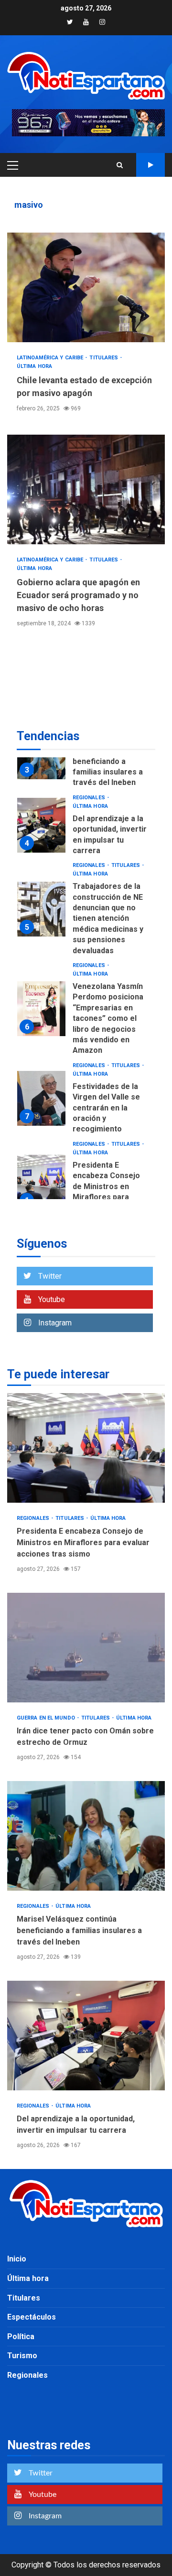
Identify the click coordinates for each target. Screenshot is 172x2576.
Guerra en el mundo (47, 1718)
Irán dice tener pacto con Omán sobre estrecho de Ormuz (86, 1648)
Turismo (22, 2356)
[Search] (120, 165)
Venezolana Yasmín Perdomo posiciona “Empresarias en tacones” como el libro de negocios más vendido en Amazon (41, 1009)
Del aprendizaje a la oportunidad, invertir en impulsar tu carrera (41, 825)
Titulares (104, 358)
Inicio (17, 2259)
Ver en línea (150, 165)
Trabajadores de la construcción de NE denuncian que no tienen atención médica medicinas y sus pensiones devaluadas (41, 909)
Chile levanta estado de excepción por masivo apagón (86, 287)
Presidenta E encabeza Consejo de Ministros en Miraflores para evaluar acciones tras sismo (41, 1182)
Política (21, 2337)
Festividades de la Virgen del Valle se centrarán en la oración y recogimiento (41, 1098)
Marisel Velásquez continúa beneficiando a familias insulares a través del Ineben (108, 761)
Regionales (90, 798)
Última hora (34, 366)
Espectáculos (32, 2317)
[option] (86, 828)
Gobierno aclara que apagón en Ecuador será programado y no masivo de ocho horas (86, 489)
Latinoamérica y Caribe (51, 358)
